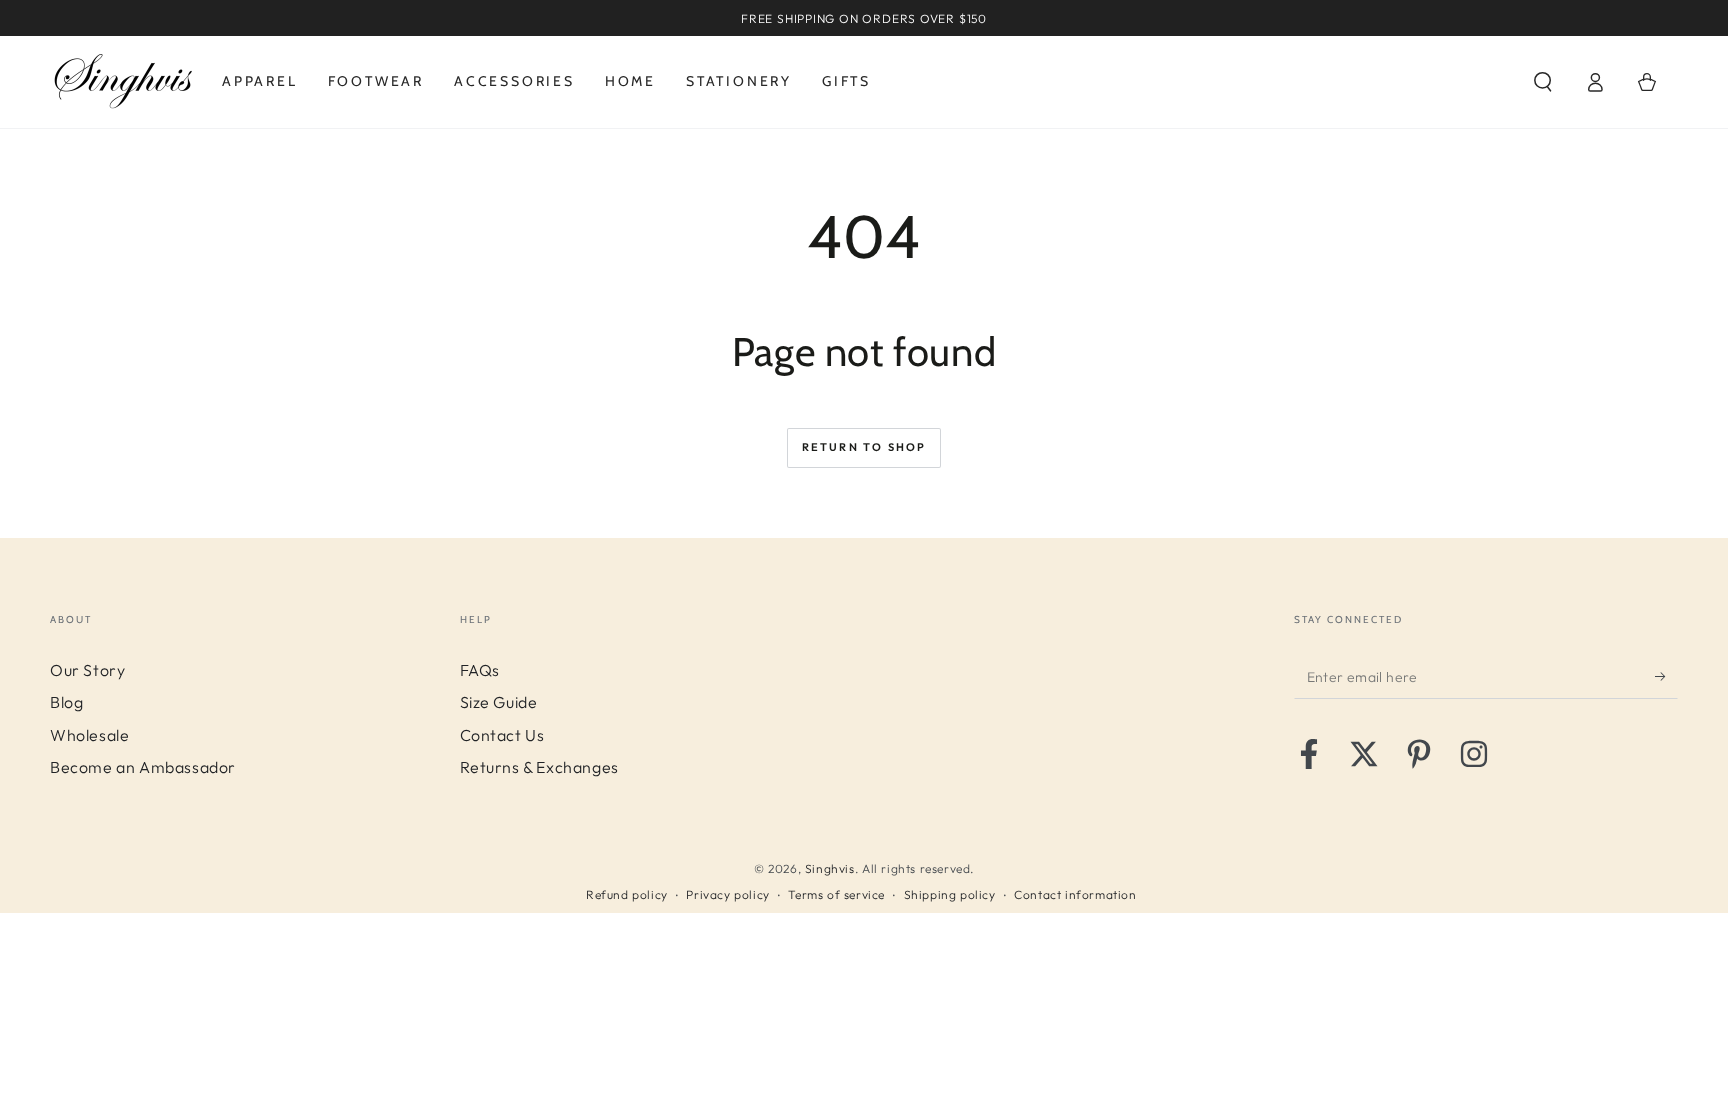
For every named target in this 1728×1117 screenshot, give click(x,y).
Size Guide (499, 702)
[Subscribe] (1666, 676)
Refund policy (627, 894)
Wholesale (89, 735)
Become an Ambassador (143, 767)
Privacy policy (727, 894)
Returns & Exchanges (539, 767)
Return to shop (864, 447)
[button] (1543, 82)
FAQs (480, 670)
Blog (66, 702)
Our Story (87, 670)
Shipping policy (950, 894)
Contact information (1075, 894)
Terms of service (836, 894)
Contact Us (502, 735)
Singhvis (830, 868)
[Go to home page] (123, 82)
